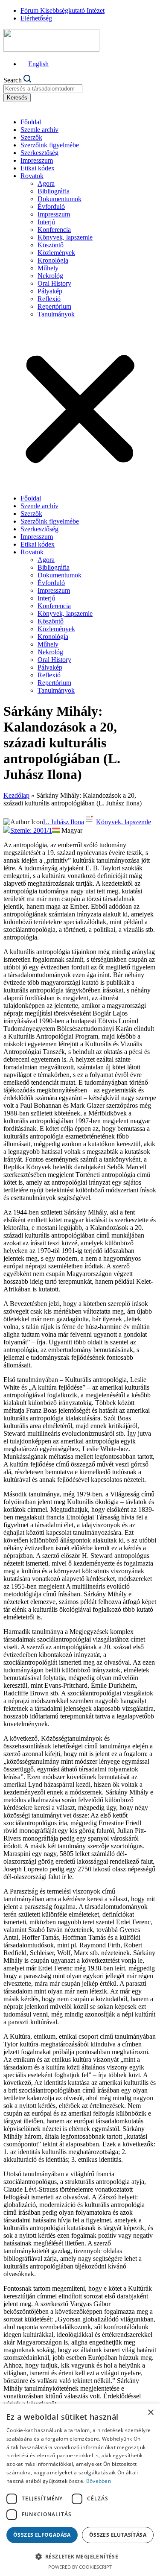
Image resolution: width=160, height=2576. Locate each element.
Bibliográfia (54, 191)
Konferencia (54, 230)
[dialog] (80, 2490)
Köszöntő (51, 245)
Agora (46, 183)
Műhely (48, 268)
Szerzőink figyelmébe (50, 145)
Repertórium (54, 306)
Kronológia (53, 260)
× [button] (150, 2413)
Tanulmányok (56, 314)
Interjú (46, 222)
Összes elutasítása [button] (118, 2535)
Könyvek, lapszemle (65, 237)
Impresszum (37, 160)
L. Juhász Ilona (64, 822)
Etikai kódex (38, 168)
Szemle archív (39, 130)
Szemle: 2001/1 (31, 830)
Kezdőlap (16, 795)
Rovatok (32, 176)
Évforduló (51, 206)
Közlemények (56, 253)
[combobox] (43, 89)
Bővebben (99, 2481)
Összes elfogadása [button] (42, 2535)
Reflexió (49, 299)
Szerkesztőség (39, 153)
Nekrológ (50, 276)
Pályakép (50, 291)
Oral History (54, 283)
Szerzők (31, 137)
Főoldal (31, 122)
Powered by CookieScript (80, 2567)
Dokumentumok (60, 199)
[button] (80, 406)
